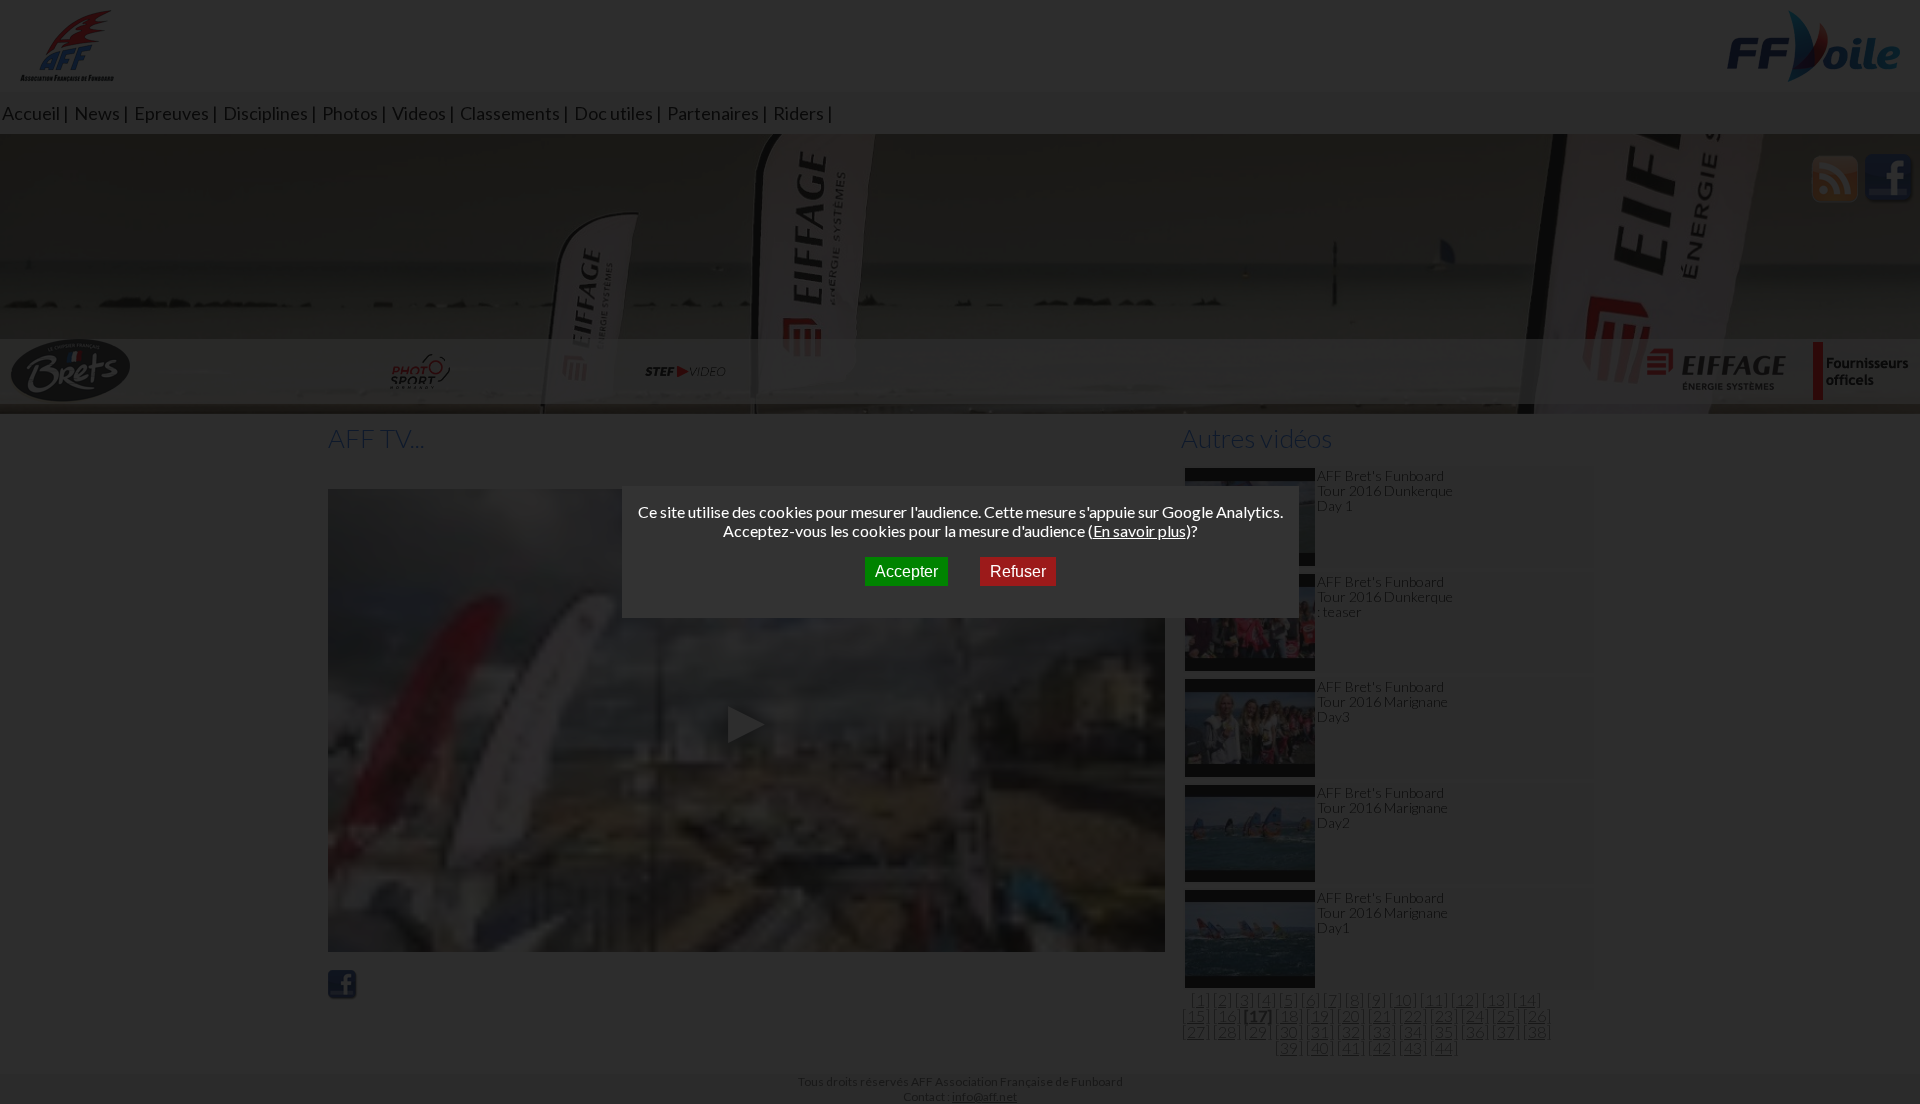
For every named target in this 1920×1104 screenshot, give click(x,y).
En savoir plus (1139, 530)
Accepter (906, 571)
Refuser (1018, 571)
